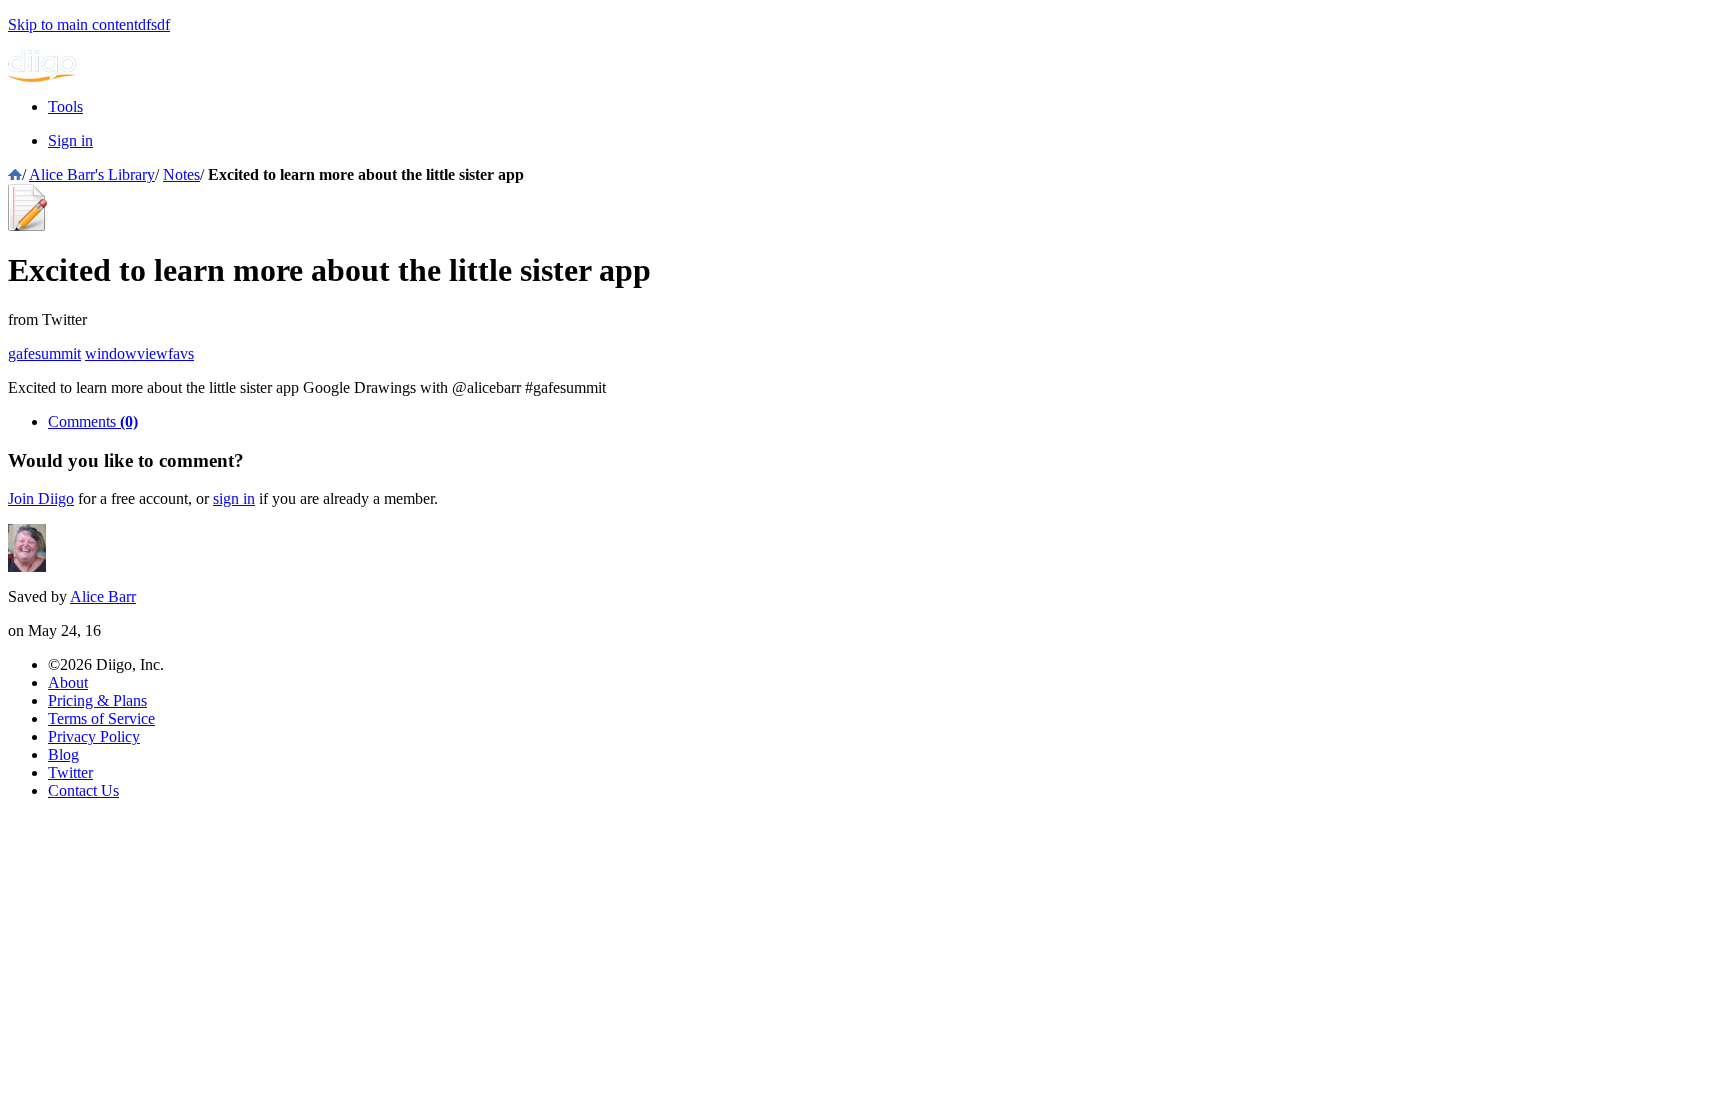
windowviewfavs (139, 353)
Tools (65, 106)
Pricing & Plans (97, 700)
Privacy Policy (94, 736)
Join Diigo (41, 498)
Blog (63, 754)
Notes (181, 174)
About (68, 682)
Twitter (70, 772)
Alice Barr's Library (92, 174)
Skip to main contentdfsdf (89, 24)
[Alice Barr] (27, 566)
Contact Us (83, 790)
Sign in (70, 140)
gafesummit (44, 353)
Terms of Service (101, 718)
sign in (234, 498)
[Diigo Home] (42, 76)
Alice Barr (103, 596)
